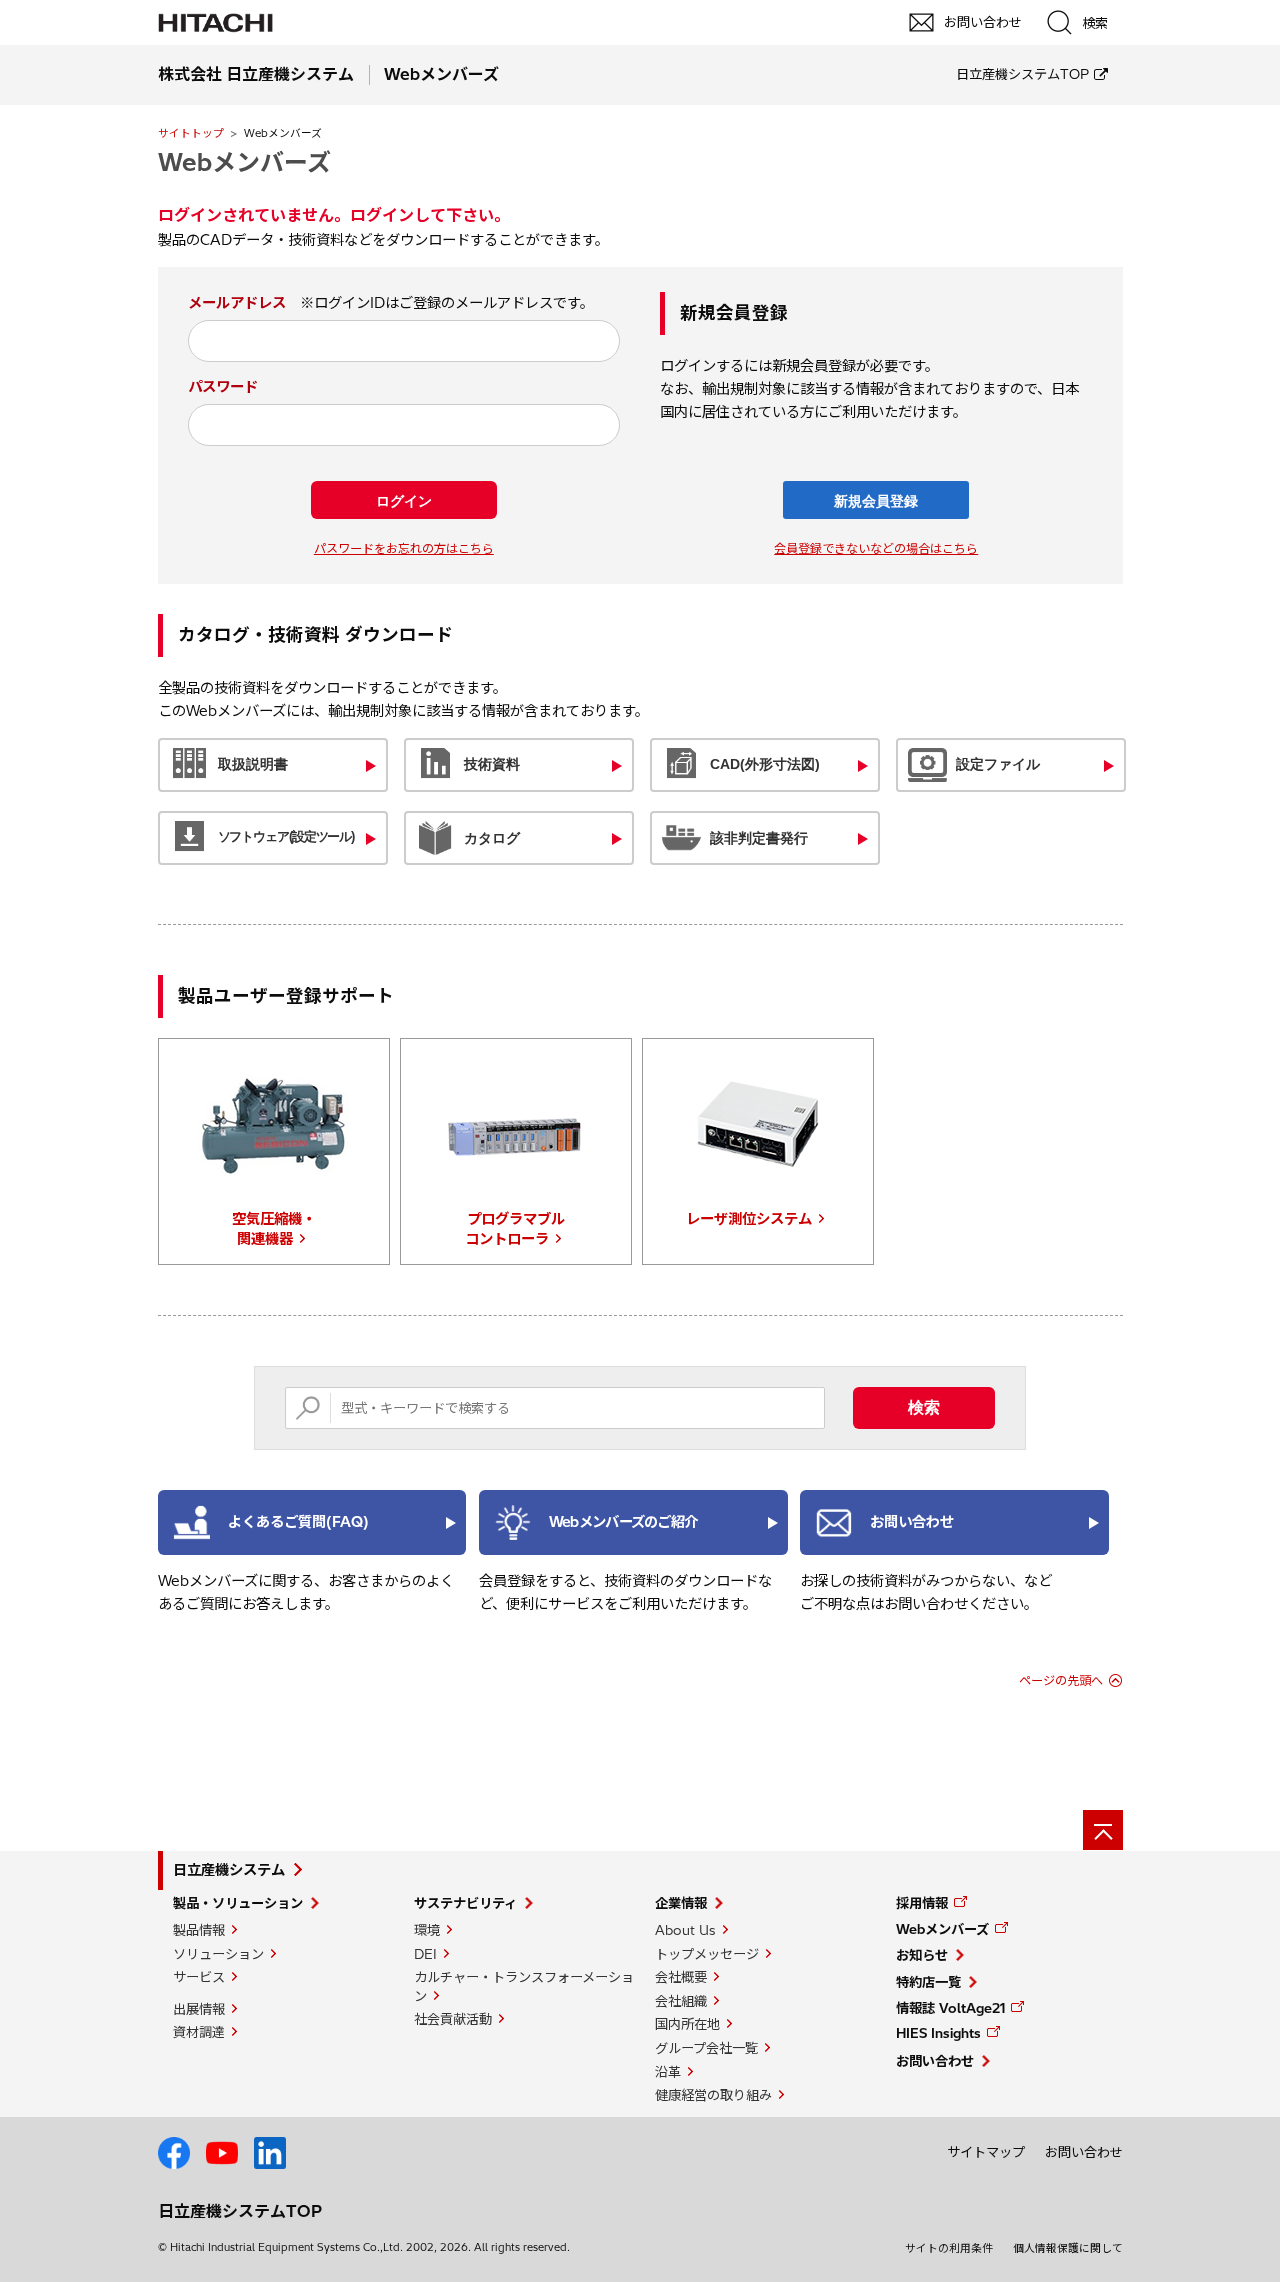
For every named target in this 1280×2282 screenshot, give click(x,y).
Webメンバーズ (942, 1929)
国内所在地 (687, 2024)
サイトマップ (986, 2152)
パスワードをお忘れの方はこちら (404, 548)
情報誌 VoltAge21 (950, 2008)
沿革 (668, 2072)
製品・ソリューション (238, 1903)
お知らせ (922, 1955)
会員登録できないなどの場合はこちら (876, 548)
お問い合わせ (935, 2061)
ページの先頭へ (1061, 1680)
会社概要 (681, 1977)
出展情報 (199, 2009)
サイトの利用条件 (949, 2248)
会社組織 (681, 2001)
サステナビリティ (465, 1903)
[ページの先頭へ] (1103, 1830)
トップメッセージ (707, 1954)
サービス (199, 1977)
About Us (685, 1930)
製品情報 (199, 1930)
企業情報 (681, 1903)
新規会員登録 (876, 501)
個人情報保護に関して (1068, 2248)
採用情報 (922, 1903)
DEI (425, 1954)
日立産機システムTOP (1022, 74)
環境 (427, 1930)
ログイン (404, 501)
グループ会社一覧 (706, 2048)
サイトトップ (191, 133)
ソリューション (218, 1954)
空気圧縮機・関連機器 (274, 1229)
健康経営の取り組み (713, 2095)
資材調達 (199, 2032)
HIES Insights (938, 2033)
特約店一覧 (928, 1982)
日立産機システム (229, 1870)
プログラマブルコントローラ (515, 1229)
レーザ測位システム (749, 1219)
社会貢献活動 (453, 2019)
